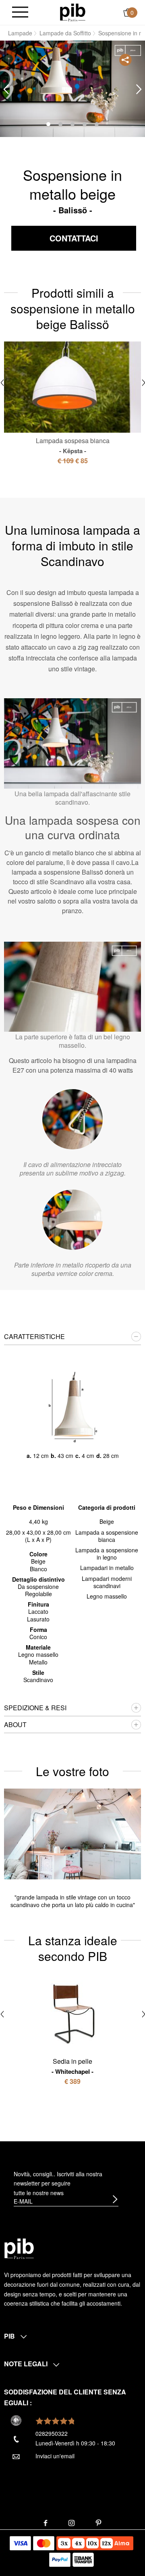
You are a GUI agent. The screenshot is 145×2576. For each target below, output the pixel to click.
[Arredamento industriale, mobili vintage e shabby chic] (73, 12)
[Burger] (20, 13)
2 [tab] (60, 124)
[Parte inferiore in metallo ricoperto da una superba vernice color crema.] (72, 1220)
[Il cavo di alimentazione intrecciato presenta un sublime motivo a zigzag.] (72, 1119)
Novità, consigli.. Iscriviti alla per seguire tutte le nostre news (58, 2183)
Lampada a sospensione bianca (107, 1536)
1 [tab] (48, 124)
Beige (107, 1521)
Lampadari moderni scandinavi (107, 1582)
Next (139, 89)
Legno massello (107, 1596)
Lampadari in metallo (107, 1568)
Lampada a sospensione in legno (107, 1554)
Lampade (20, 33)
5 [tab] (97, 124)
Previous (6, 89)
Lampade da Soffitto (65, 33)
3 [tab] (72, 124)
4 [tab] (85, 124)
